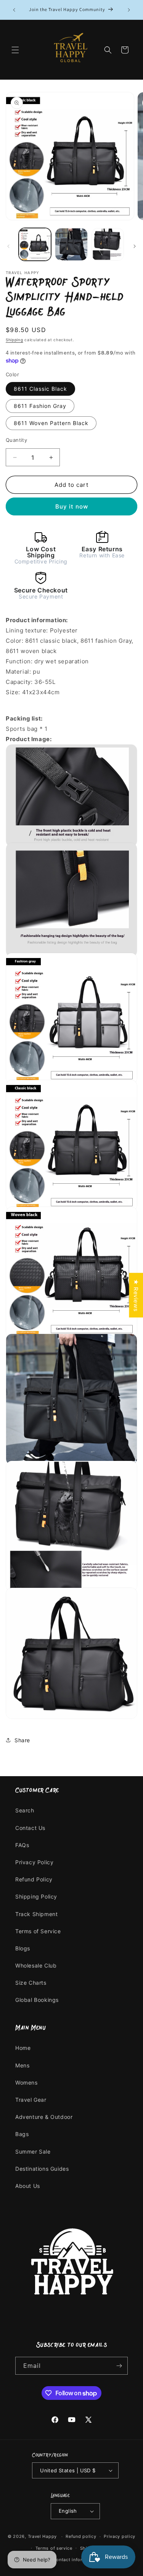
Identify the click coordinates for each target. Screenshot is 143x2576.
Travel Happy (43, 2536)
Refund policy (81, 2536)
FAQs (22, 1845)
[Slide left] (8, 246)
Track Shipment (36, 1914)
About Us (28, 2186)
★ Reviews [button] (136, 1295)
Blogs (23, 1948)
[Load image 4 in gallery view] (108, 244)
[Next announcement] (129, 10)
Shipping (14, 340)
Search (25, 1810)
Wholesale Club (36, 1965)
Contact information (75, 2560)
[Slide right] (135, 246)
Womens (27, 2082)
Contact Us (30, 1828)
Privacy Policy (34, 1862)
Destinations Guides (42, 2169)
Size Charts (31, 1983)
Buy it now (72, 506)
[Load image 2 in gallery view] (71, 244)
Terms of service (54, 2548)
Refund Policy (34, 1879)
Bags (22, 2134)
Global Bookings (37, 2000)
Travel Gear (31, 2100)
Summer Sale (33, 2151)
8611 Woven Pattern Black (51, 423)
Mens (22, 2065)
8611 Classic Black (40, 389)
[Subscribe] (119, 2366)
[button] (15, 50)
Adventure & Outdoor (44, 2117)
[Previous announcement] (14, 10)
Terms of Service (38, 1931)
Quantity (16, 440)
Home (23, 2048)
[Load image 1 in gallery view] (35, 244)
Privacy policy (120, 2536)
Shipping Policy (36, 1896)
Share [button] (22, 1740)
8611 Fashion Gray (40, 406)
